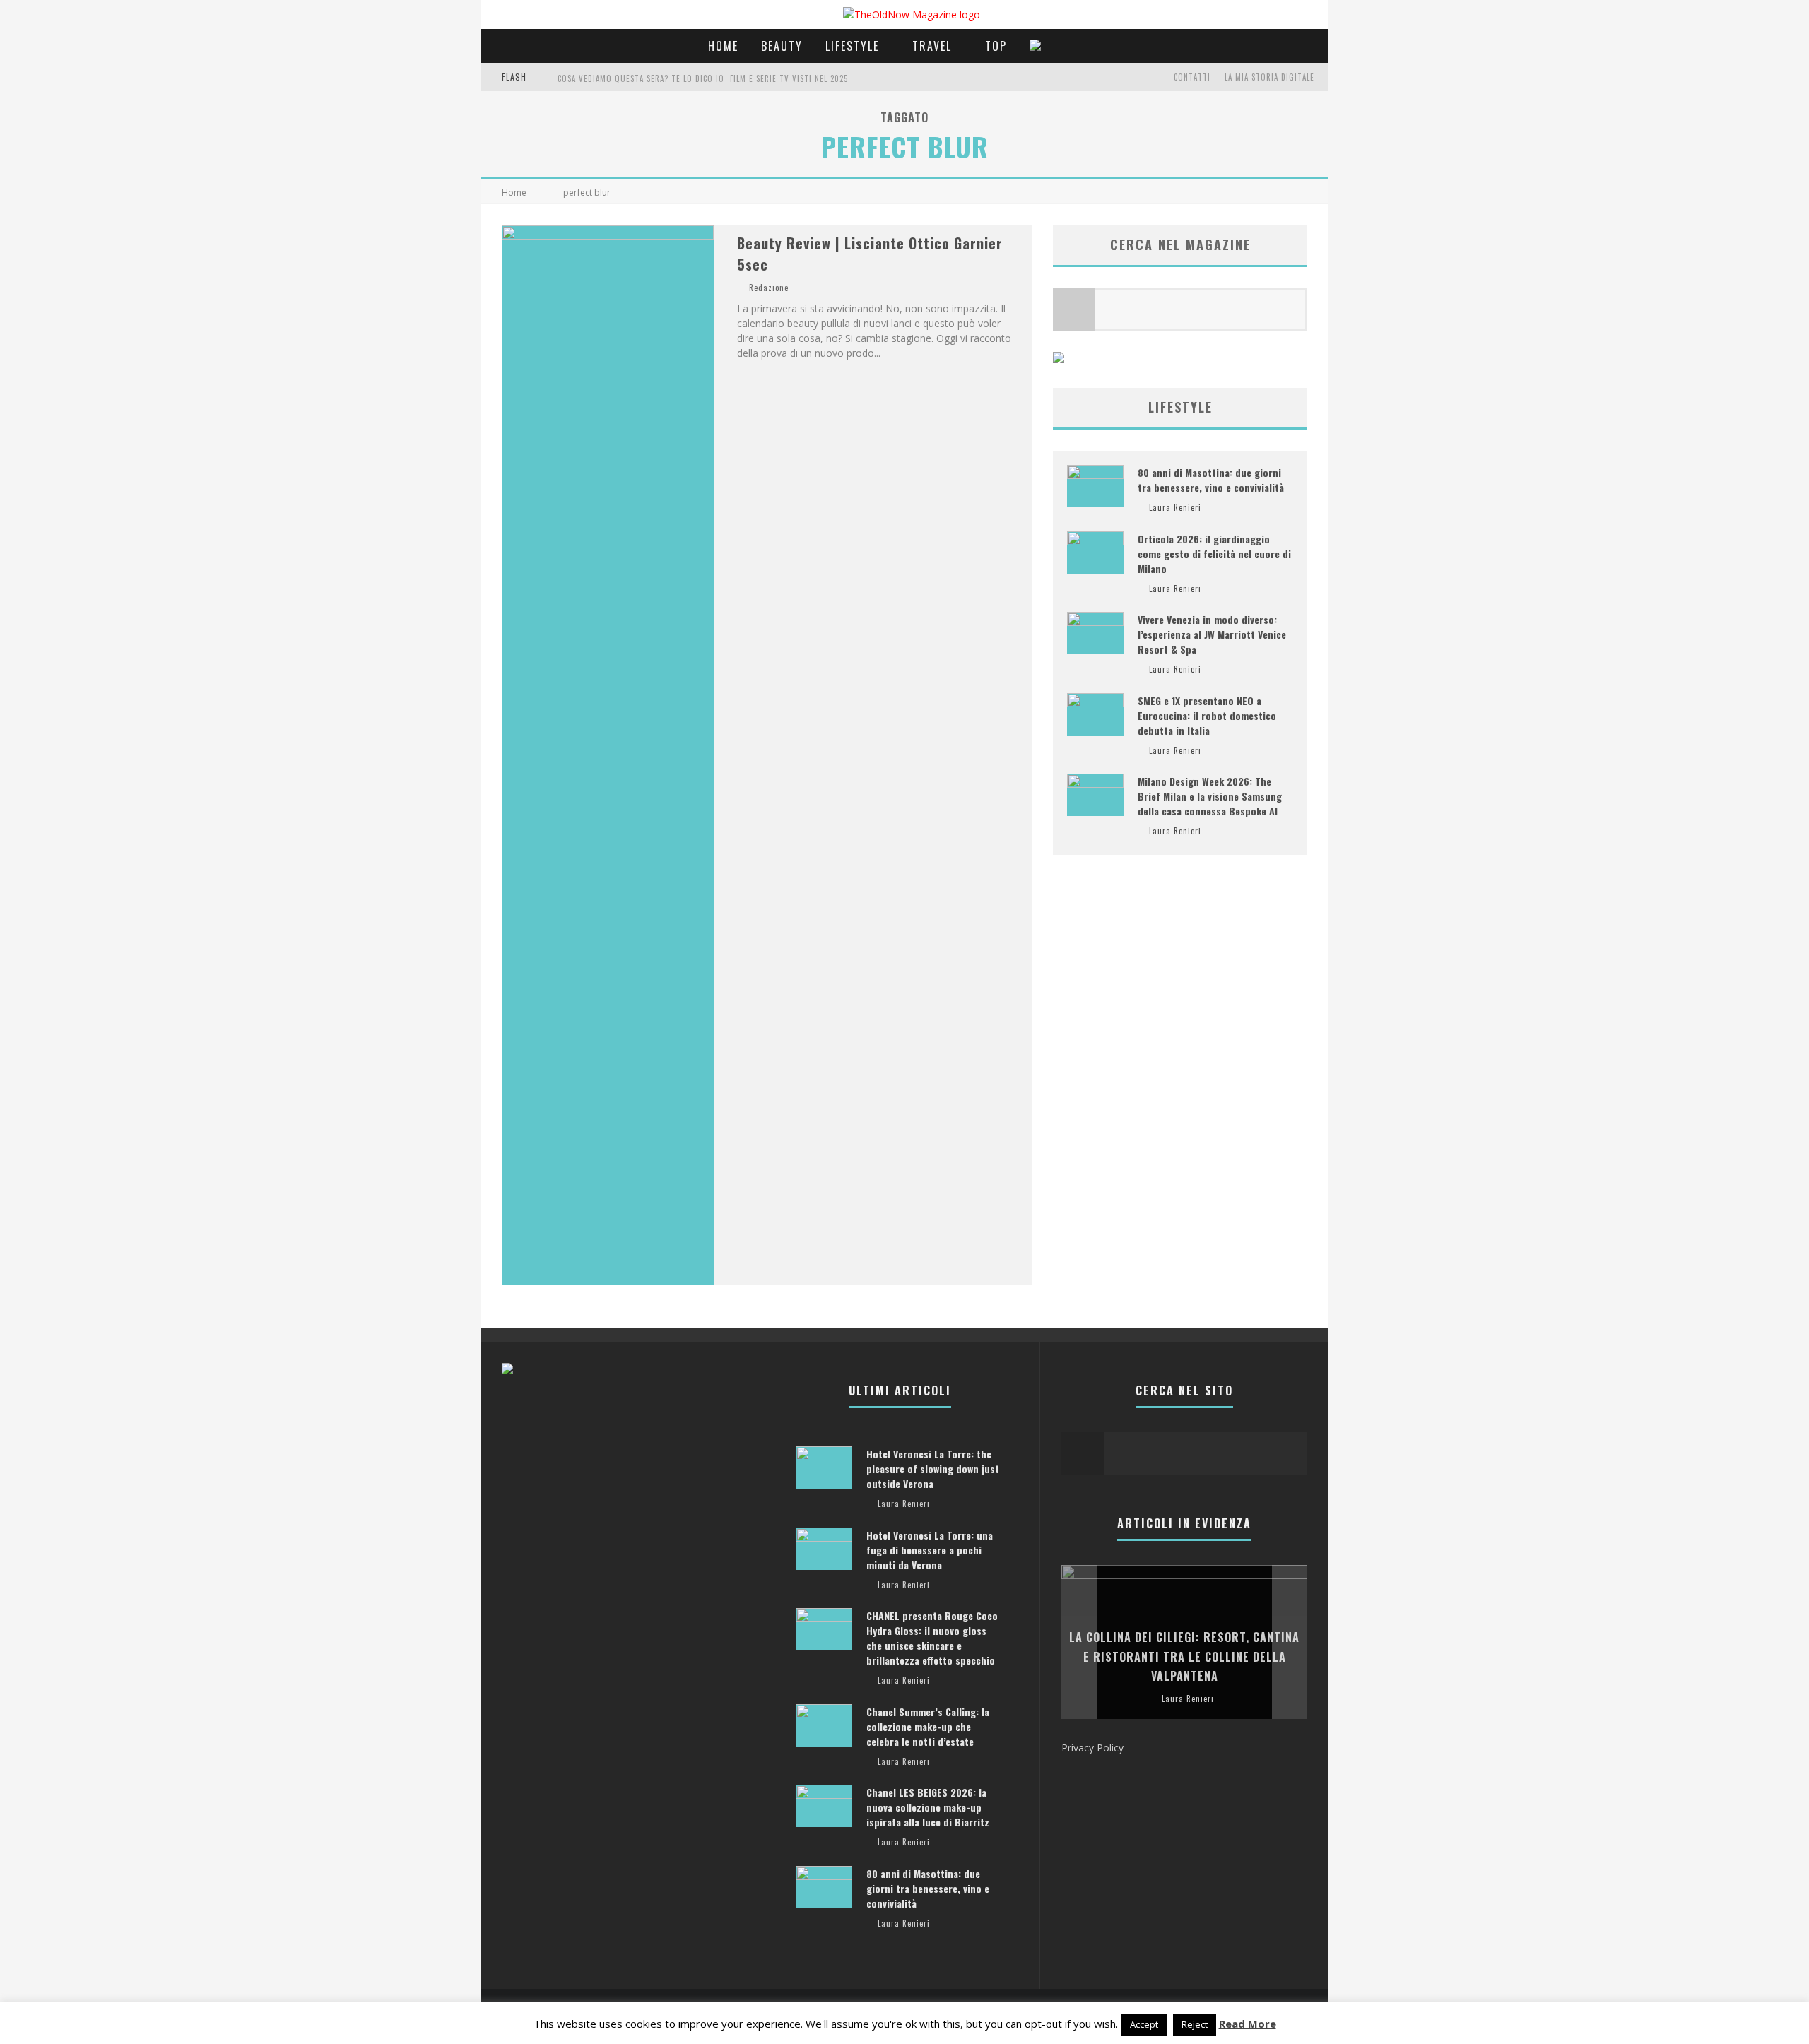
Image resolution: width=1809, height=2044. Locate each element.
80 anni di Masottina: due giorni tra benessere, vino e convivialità (1211, 480)
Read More (1248, 2024)
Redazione (769, 288)
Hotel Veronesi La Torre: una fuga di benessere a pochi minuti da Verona (930, 1550)
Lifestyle (852, 46)
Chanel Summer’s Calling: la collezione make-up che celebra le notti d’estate (928, 1726)
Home (723, 46)
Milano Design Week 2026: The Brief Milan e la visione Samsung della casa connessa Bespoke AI (1210, 796)
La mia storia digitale (1269, 77)
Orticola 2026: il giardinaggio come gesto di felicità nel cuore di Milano (1214, 554)
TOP (996, 46)
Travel (932, 46)
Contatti (1192, 77)
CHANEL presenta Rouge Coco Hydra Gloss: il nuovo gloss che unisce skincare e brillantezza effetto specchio (932, 1638)
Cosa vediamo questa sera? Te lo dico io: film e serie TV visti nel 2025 (703, 78)
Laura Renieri (1175, 507)
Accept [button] (1144, 2024)
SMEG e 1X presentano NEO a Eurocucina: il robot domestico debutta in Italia (1207, 715)
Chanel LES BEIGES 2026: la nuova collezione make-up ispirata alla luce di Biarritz (928, 1807)
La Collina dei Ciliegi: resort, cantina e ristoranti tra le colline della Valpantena (1184, 1656)
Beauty (782, 46)
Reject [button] (1195, 2024)
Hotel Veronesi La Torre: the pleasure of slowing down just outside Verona (933, 1469)
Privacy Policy (1092, 1748)
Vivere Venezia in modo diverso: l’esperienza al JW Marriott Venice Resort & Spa (1212, 634)
